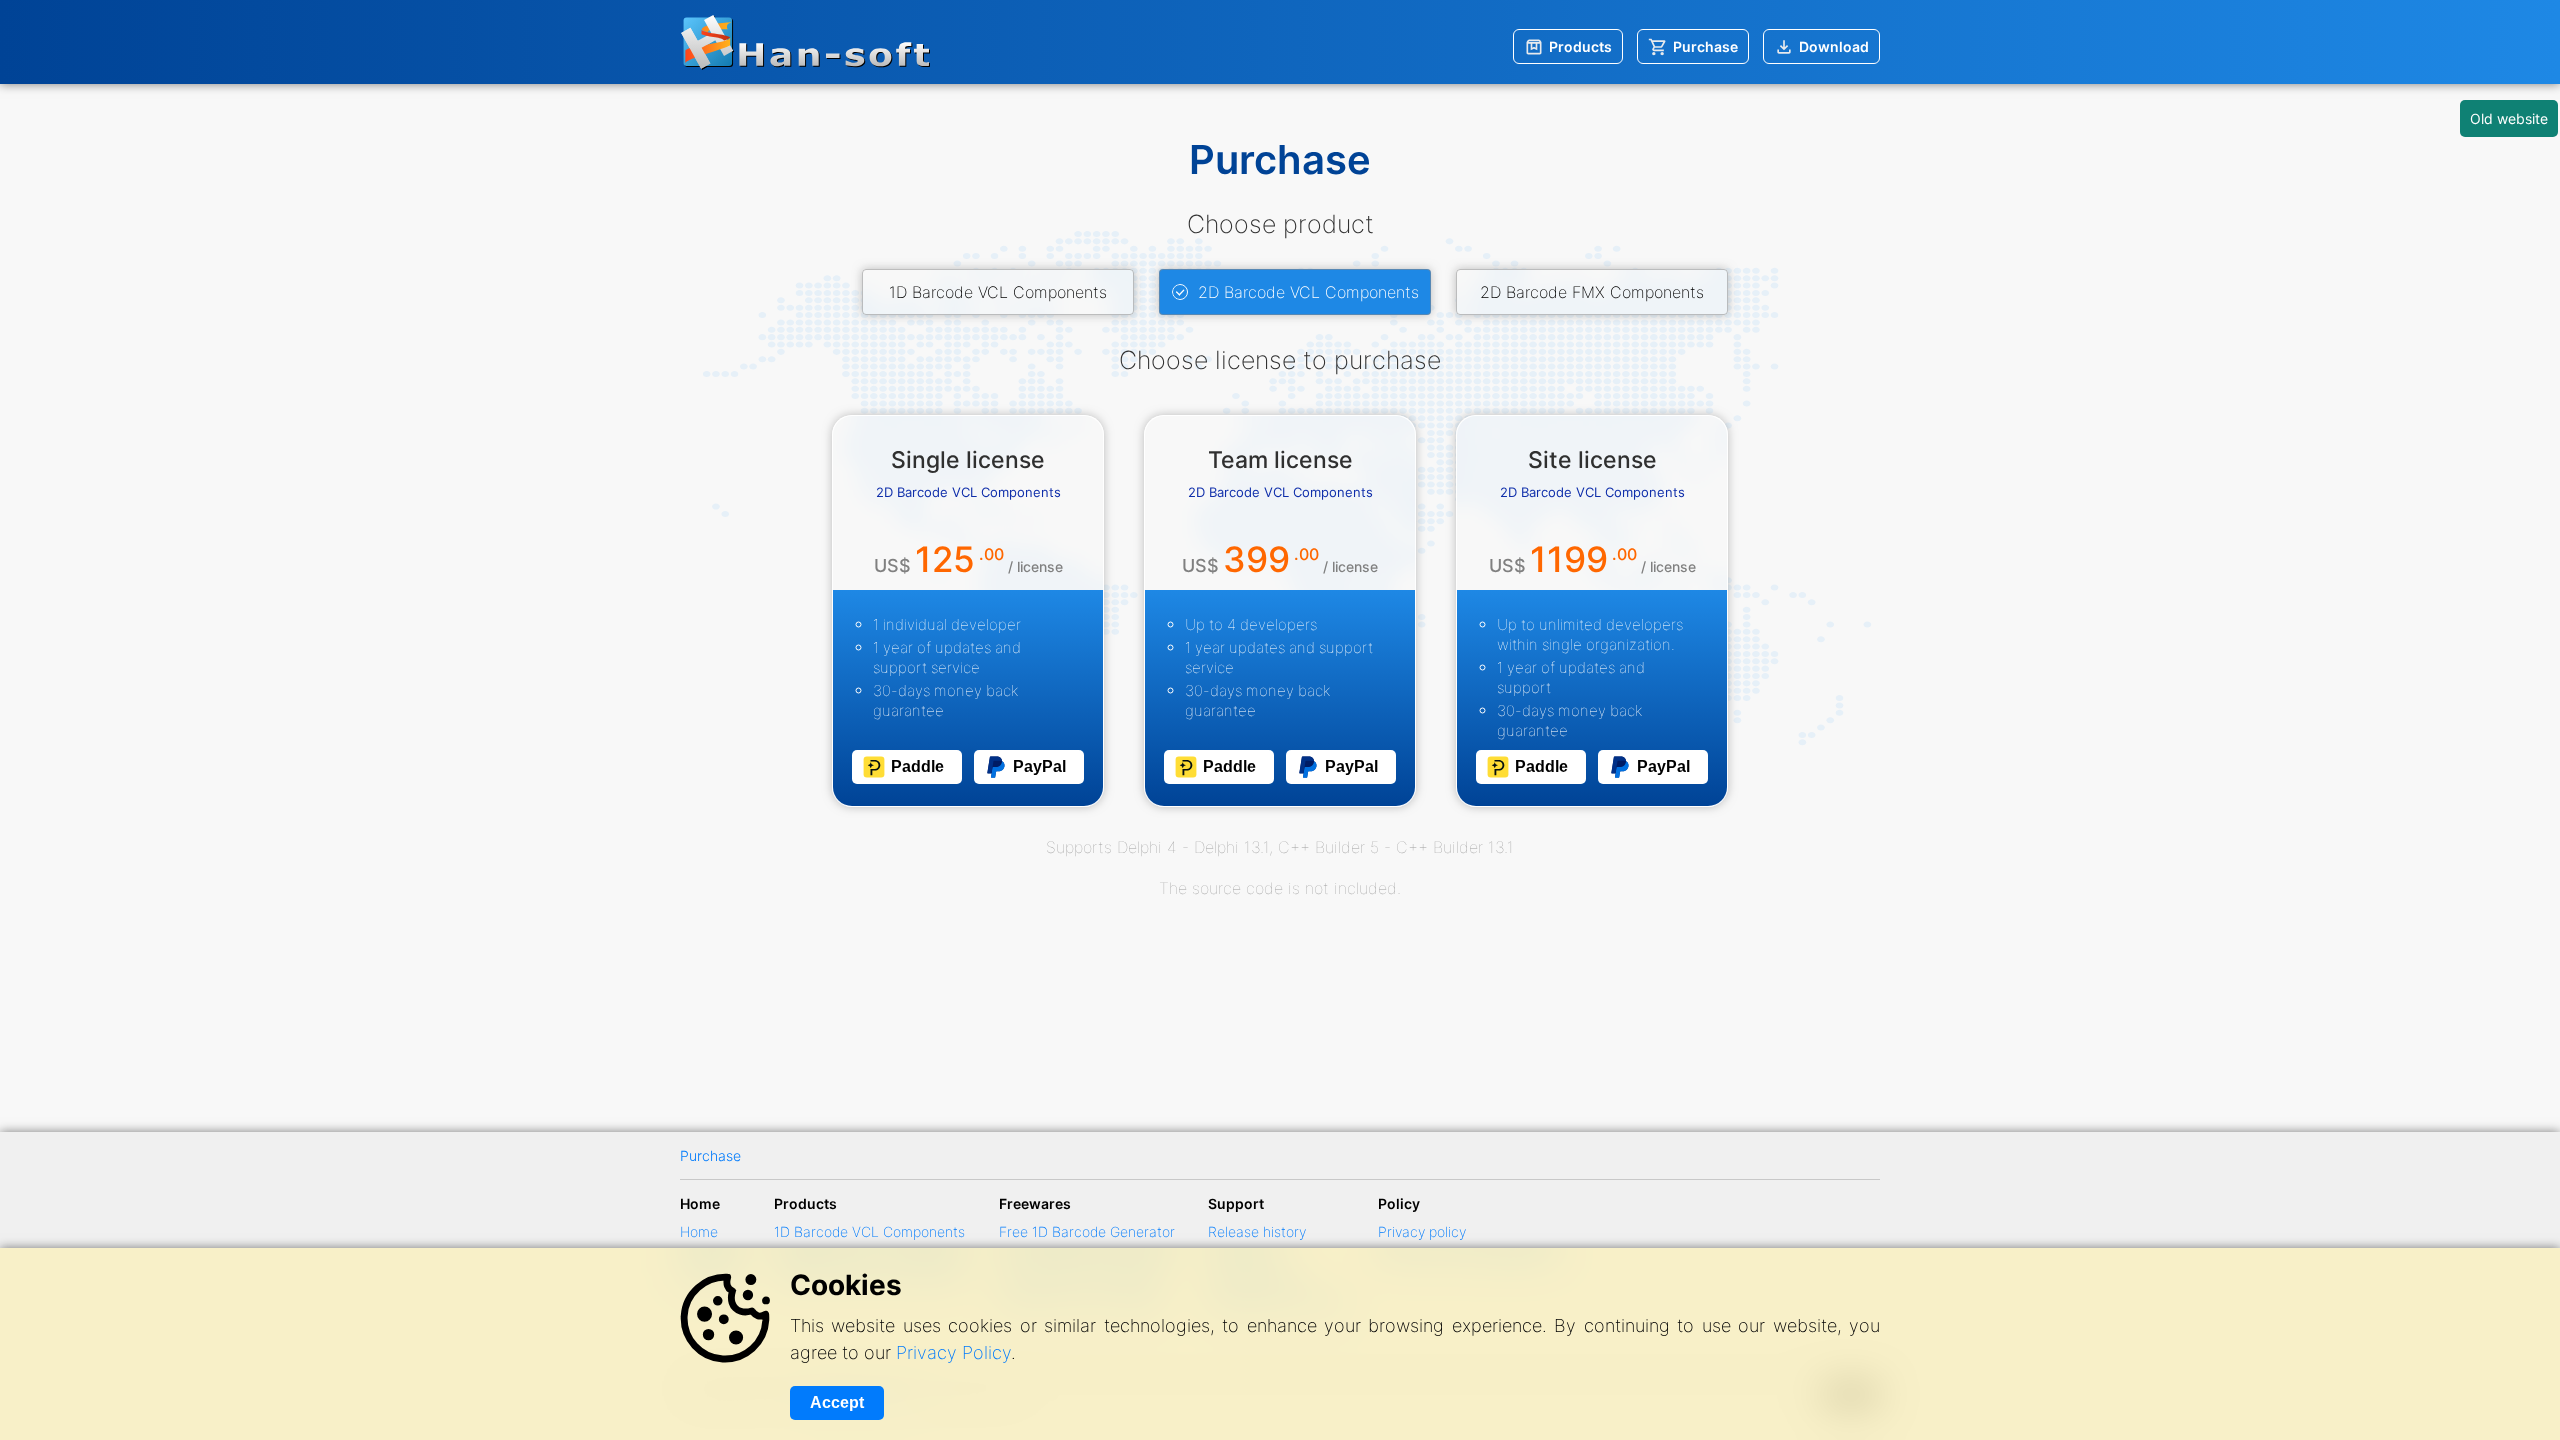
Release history (1257, 1231)
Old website (2509, 118)
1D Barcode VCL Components (998, 292)
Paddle (917, 766)
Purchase (1705, 46)
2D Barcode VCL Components (1308, 292)
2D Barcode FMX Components (1592, 292)
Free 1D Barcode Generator (1087, 1231)
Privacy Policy (953, 1352)
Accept (837, 1402)
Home (699, 1231)
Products (1580, 46)
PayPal (1039, 766)
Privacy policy (1422, 1231)
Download (1834, 46)
